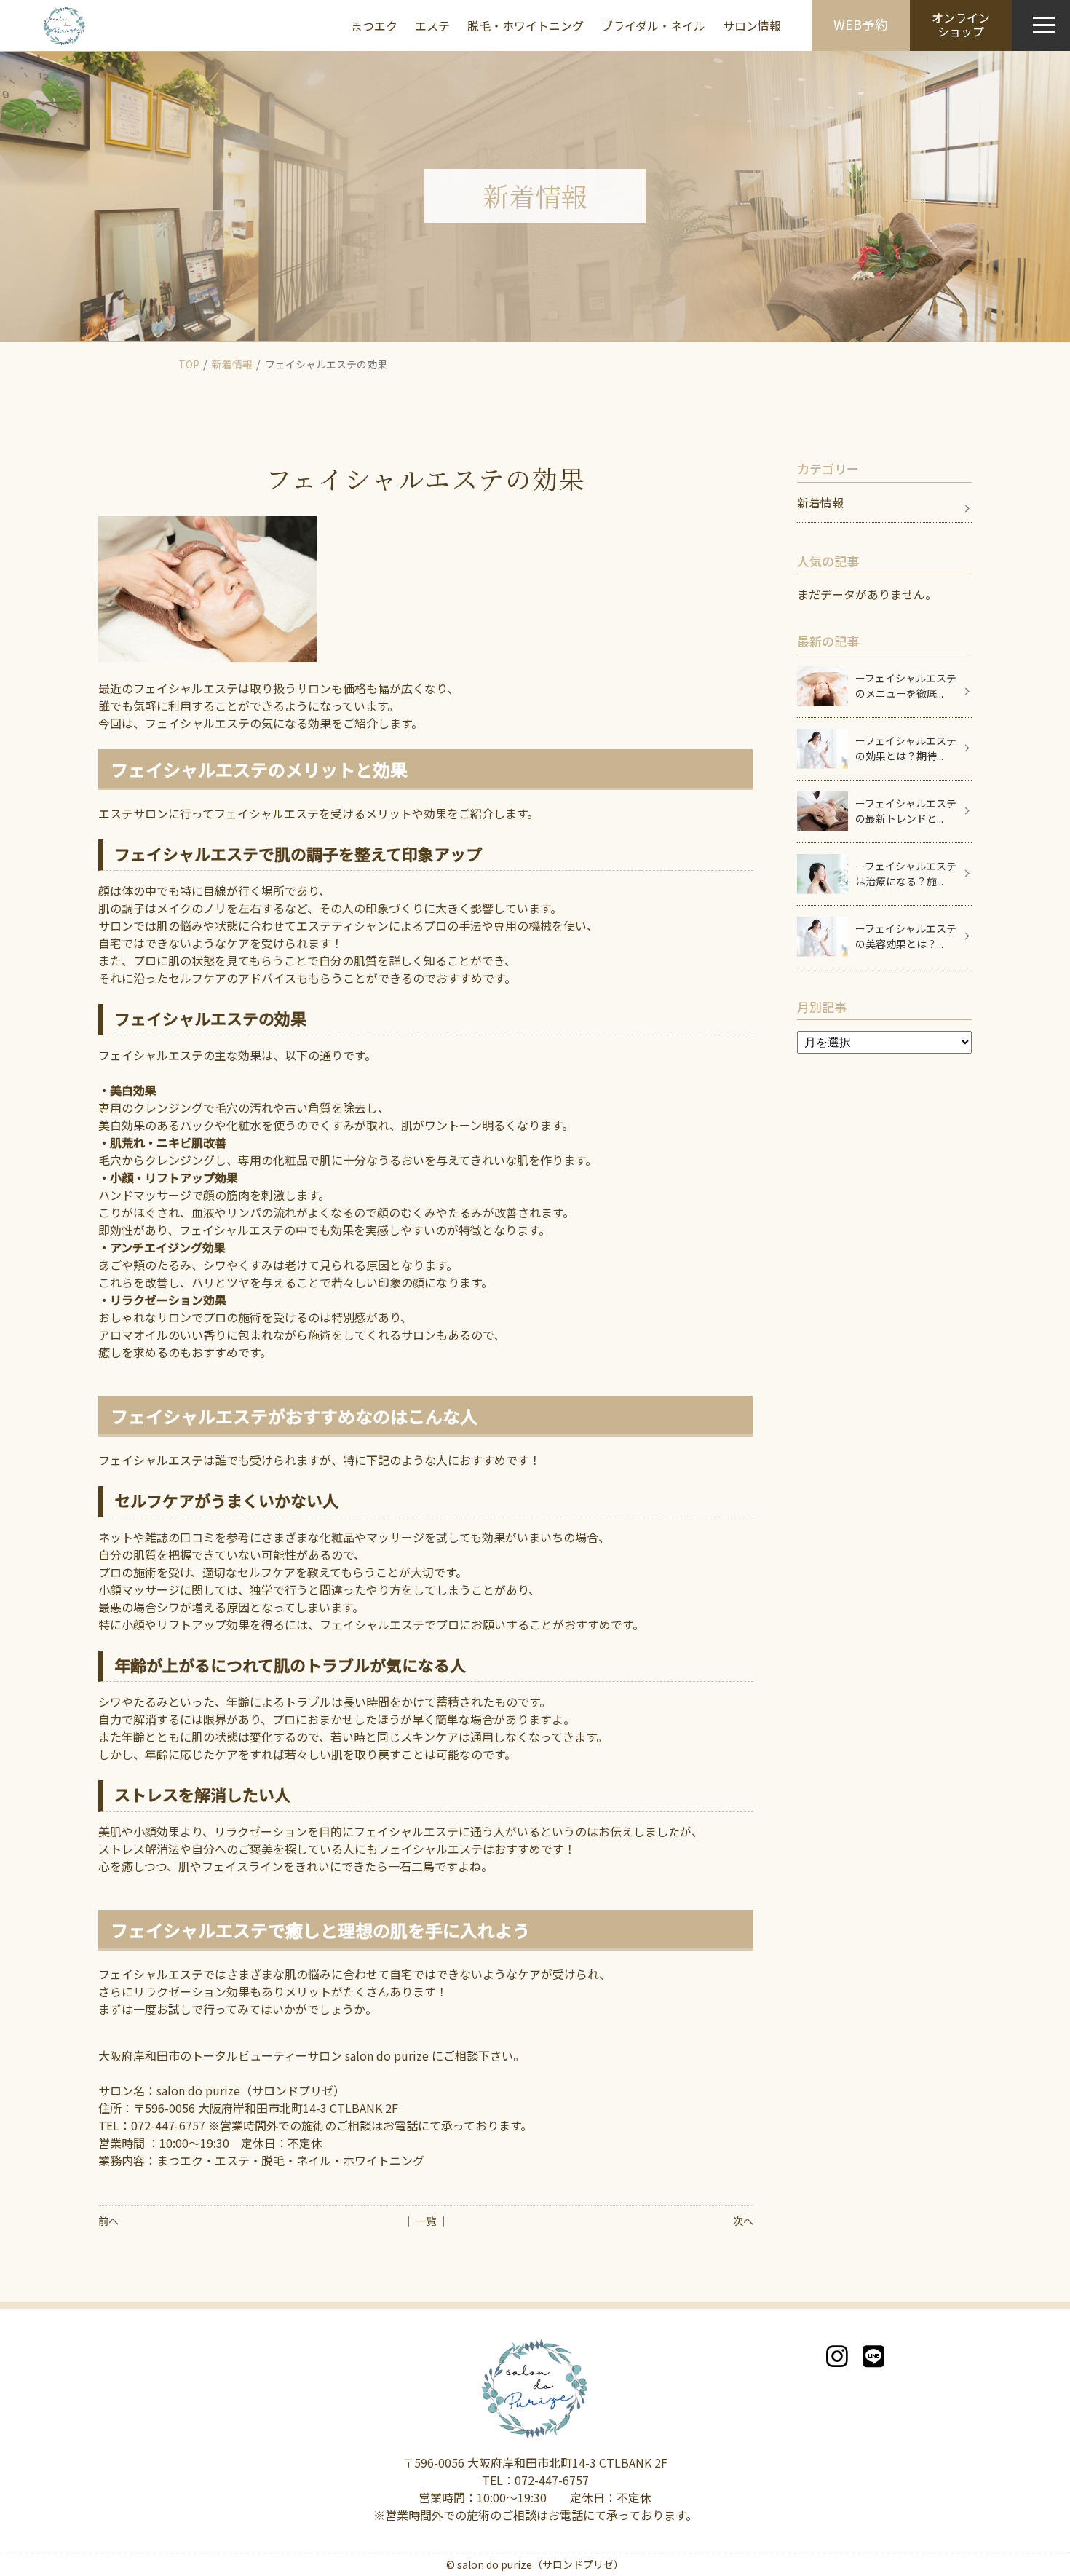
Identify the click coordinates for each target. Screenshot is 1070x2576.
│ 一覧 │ (426, 2221)
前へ (108, 2221)
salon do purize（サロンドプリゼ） (540, 2564)
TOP (189, 364)
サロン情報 (752, 25)
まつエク (374, 25)
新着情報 (232, 364)
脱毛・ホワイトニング (526, 25)
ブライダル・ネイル (653, 25)
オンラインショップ (961, 24)
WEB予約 (861, 24)
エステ (432, 25)
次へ (743, 2221)
